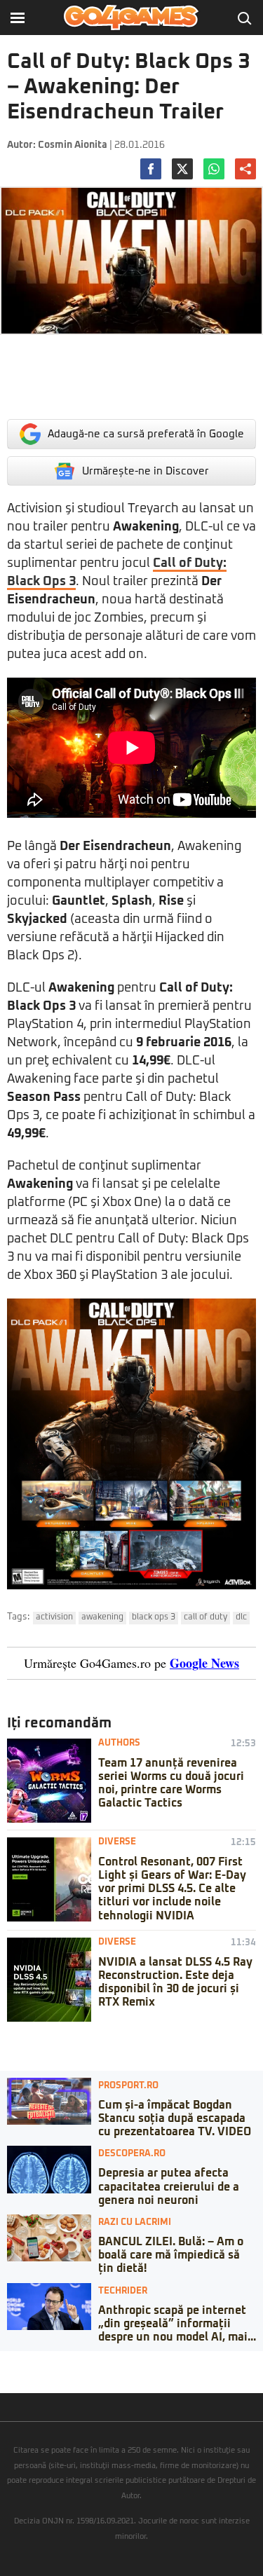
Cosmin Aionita (73, 145)
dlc (241, 1617)
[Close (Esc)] (4, 2362)
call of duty (205, 1617)
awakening (102, 1617)
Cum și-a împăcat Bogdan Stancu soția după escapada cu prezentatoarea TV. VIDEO (175, 2118)
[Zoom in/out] (38, 2362)
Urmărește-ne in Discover (146, 471)
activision (54, 1617)
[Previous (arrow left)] (4, 2376)
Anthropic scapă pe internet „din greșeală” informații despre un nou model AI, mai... (177, 2324)
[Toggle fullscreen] (27, 2362)
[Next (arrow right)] (15, 2376)
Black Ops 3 (154, 1617)
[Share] (15, 2362)
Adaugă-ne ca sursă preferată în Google (146, 434)
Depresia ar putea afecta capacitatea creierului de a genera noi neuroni (169, 2186)
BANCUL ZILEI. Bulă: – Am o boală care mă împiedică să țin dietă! (171, 2255)
